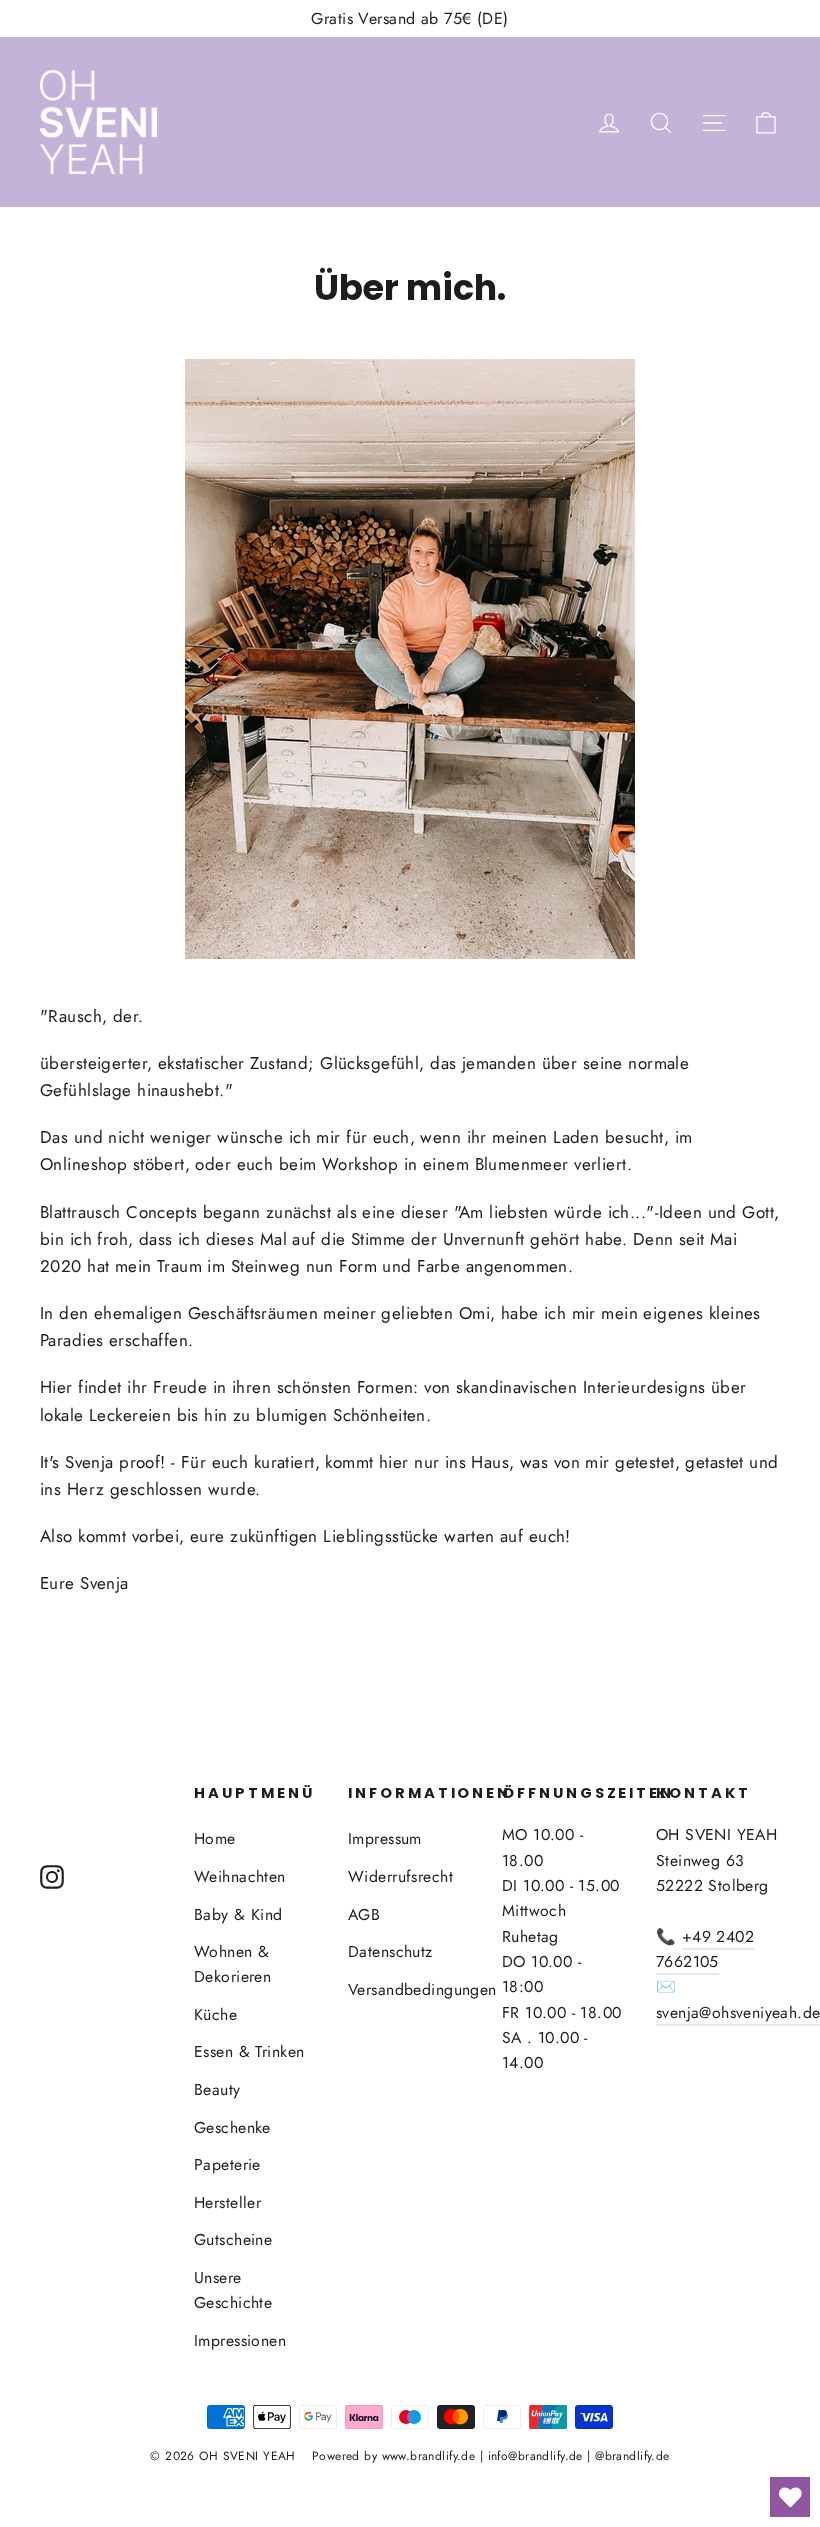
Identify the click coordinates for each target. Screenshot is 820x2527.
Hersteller (227, 2202)
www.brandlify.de (429, 2456)
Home (215, 1838)
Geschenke (232, 2127)
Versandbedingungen (410, 1989)
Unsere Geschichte (233, 2290)
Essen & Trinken (249, 2051)
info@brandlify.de (535, 2456)
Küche (215, 2014)
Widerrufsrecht (400, 1876)
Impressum (385, 1838)
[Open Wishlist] (790, 2497)
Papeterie (227, 2164)
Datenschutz (390, 1951)
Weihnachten (240, 1876)
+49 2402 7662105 (705, 1949)
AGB (364, 1914)
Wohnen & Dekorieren (232, 1964)
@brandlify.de (632, 2456)
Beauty (217, 2089)
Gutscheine (233, 2239)
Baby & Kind (238, 1914)
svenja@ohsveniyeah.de (738, 2012)
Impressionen (240, 2340)
